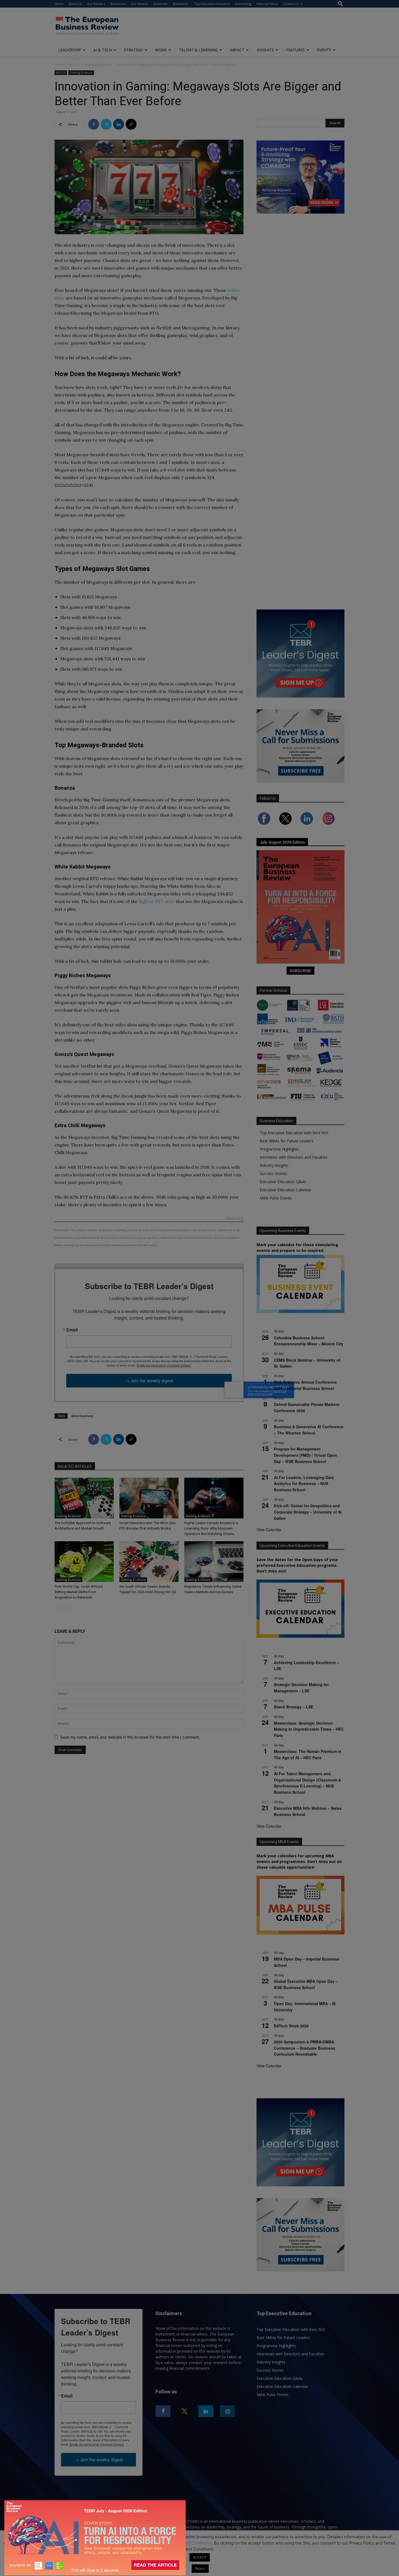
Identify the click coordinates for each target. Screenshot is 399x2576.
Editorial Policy (267, 4)
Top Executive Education (212, 4)
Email (72, 1330)
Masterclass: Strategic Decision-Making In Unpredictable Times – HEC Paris (309, 1729)
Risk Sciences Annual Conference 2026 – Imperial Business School (305, 1385)
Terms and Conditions (191, 2543)
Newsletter (181, 4)
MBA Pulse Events (276, 1198)
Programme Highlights (279, 1149)
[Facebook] (94, 124)
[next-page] (67, 1608)
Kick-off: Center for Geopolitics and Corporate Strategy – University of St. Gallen (308, 1512)
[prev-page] (58, 1608)
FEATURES (295, 50)
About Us (75, 4)
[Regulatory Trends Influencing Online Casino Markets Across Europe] (214, 1562)
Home (59, 4)
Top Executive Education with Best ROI (294, 1133)
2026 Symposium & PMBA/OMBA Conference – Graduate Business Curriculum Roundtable (305, 2048)
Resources (118, 4)
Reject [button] (200, 2568)
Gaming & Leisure (99, 65)
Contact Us (291, 4)
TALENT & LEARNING (198, 50)
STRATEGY (134, 50)
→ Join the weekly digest (149, 1381)
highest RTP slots (157, 901)
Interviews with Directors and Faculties (294, 1157)
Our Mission (140, 4)
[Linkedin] (119, 124)
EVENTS (324, 50)
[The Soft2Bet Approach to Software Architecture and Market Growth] (84, 1498)
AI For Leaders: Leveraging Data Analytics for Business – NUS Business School (304, 1484)
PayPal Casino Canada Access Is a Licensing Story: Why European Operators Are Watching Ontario (211, 1528)
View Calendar (269, 1530)
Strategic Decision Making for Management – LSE (301, 1688)
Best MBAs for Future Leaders (287, 1141)
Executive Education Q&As (283, 1182)
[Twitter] (106, 124)
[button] (340, 4)
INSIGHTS (265, 50)
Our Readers (96, 4)
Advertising (243, 4)
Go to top (235, 1218)
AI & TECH (103, 50)
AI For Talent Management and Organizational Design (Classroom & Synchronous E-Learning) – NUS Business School (308, 1783)
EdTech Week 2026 (291, 2026)
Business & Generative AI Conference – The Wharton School (309, 1430)
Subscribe (161, 4)
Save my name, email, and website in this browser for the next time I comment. (130, 1737)
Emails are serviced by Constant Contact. (164, 1365)
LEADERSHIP (70, 50)
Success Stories (273, 1173)
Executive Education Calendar (286, 1190)
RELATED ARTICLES (75, 1467)
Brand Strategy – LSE (294, 1707)
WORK (161, 50)
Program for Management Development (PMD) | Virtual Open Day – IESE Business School (305, 1455)
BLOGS (75, 65)
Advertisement (82, 1416)
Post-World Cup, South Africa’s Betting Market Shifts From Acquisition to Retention (79, 1592)
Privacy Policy (149, 2543)
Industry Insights (274, 1165)
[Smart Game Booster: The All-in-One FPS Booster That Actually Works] (149, 1498)
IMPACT (237, 50)
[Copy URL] (131, 124)
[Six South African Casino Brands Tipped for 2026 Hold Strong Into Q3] (149, 1562)
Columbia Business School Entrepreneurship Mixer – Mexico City (309, 1341)
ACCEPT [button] (200, 2557)
